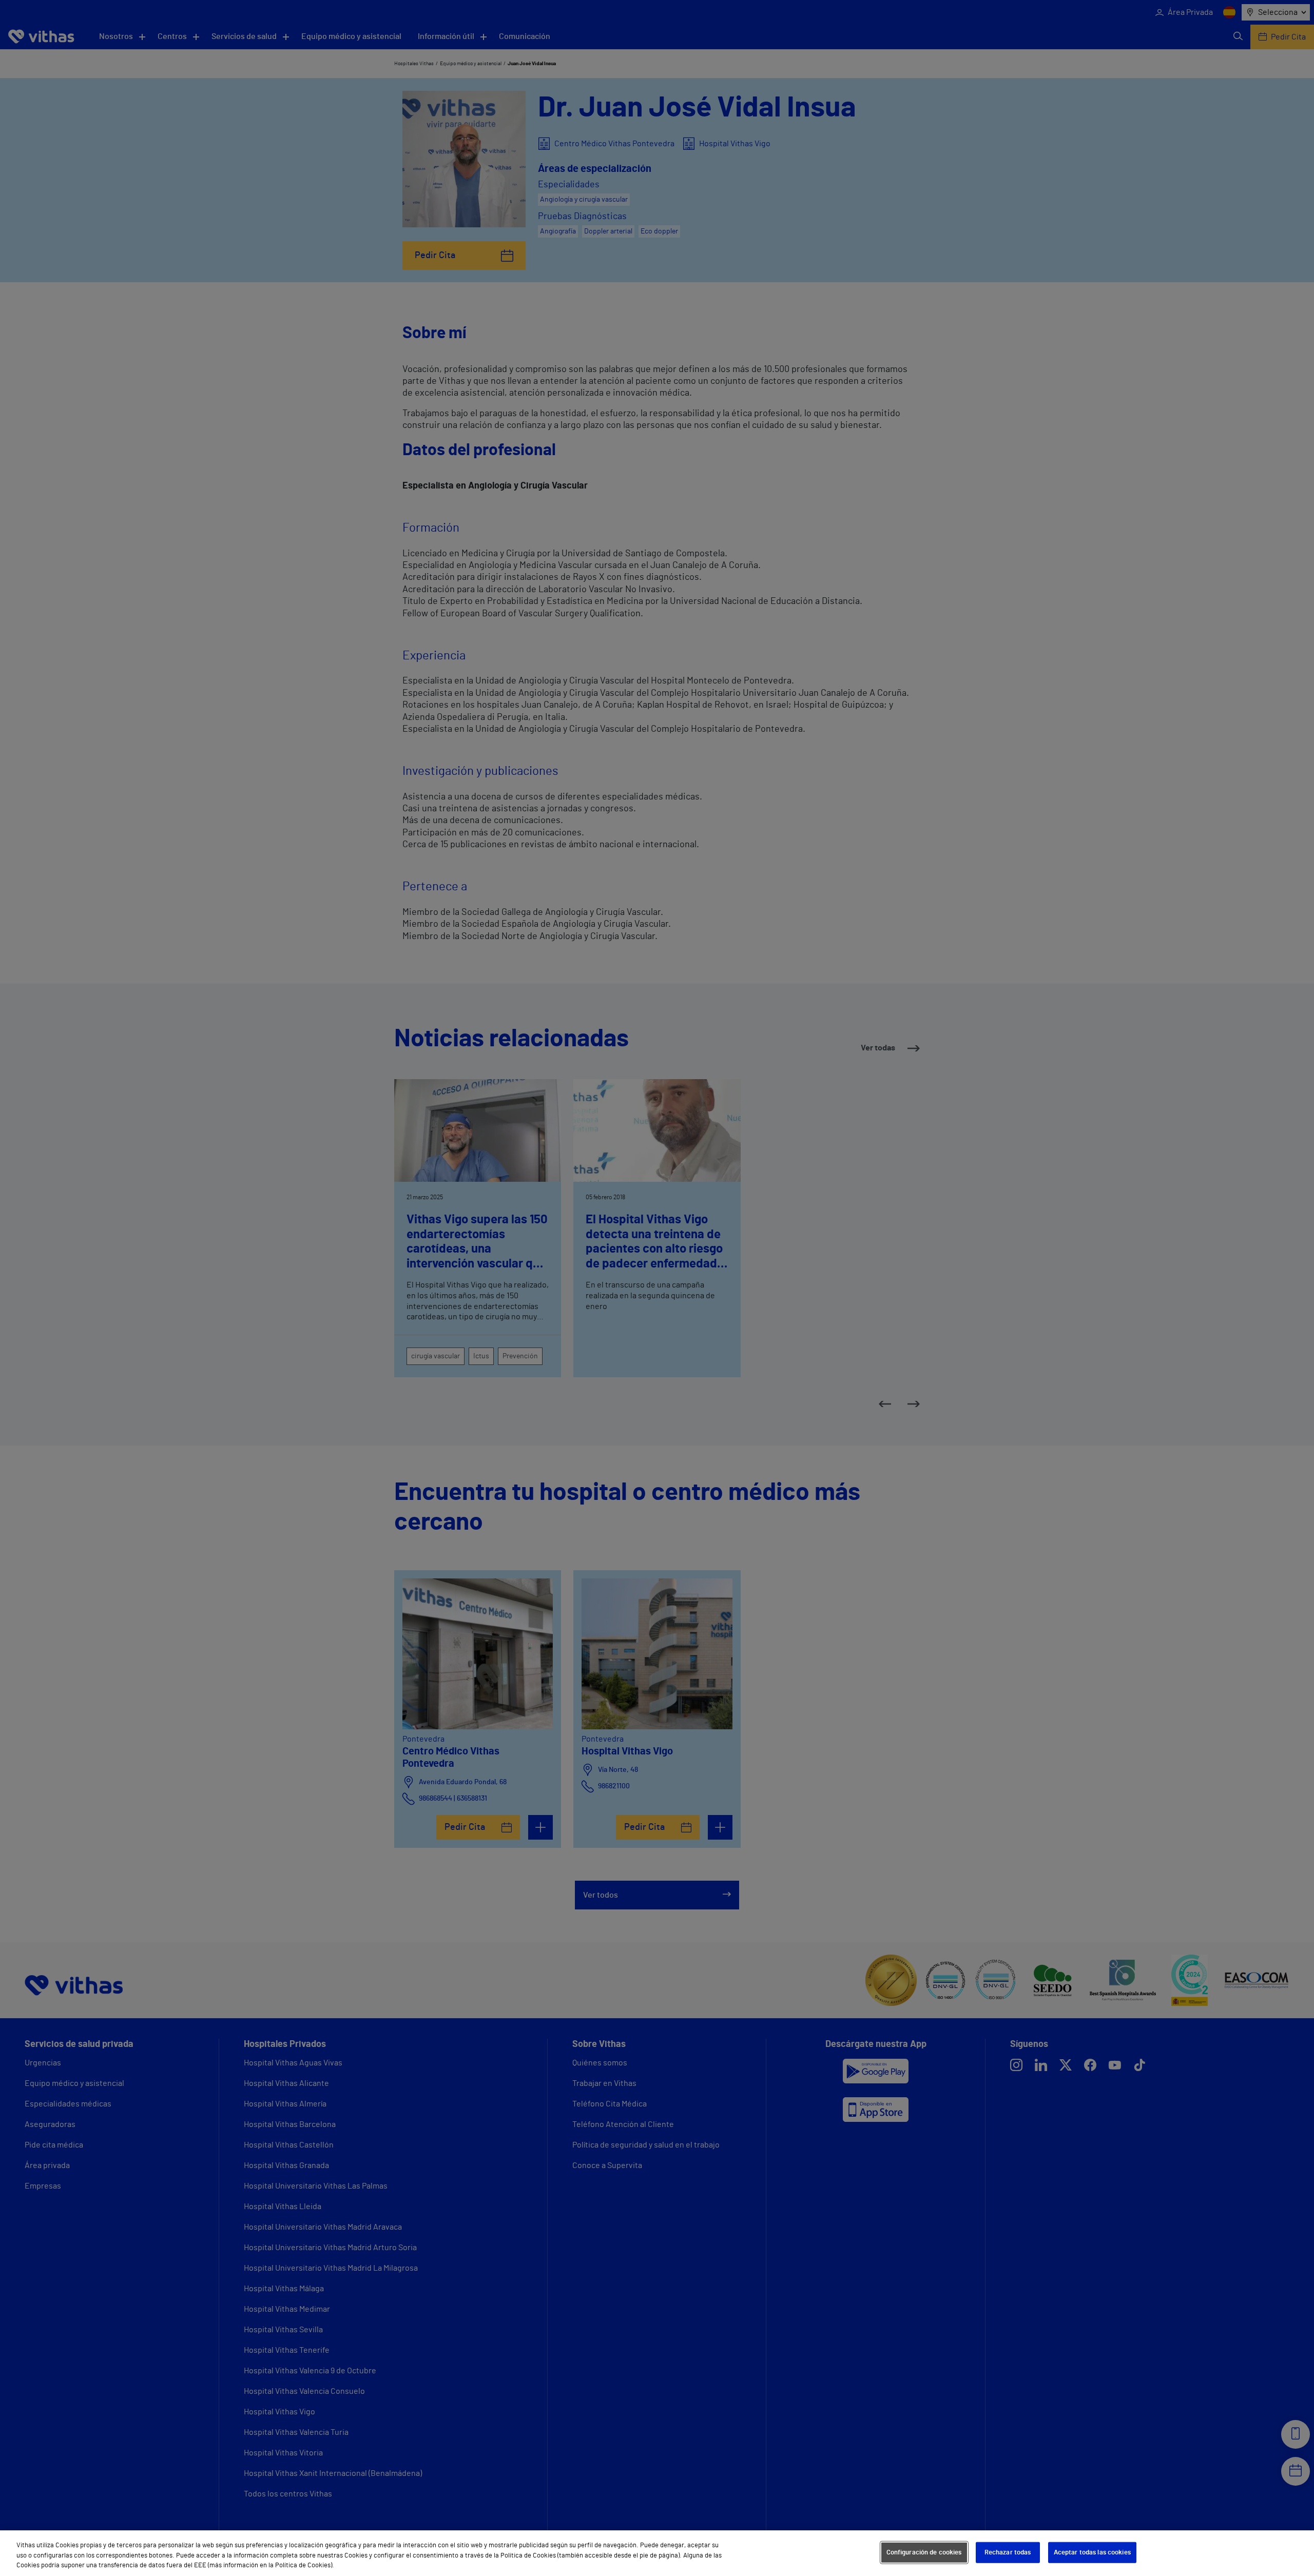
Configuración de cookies (924, 2552)
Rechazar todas (1008, 2552)
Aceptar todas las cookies (1092, 2552)
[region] (657, 2553)
